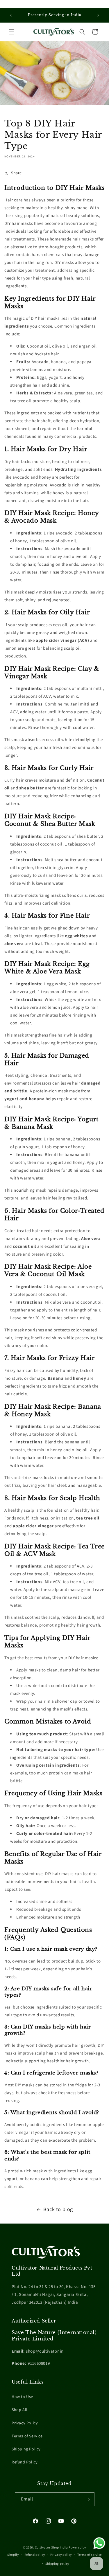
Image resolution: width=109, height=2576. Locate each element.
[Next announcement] (98, 15)
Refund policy (35, 2555)
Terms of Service (27, 2436)
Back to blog (58, 2210)
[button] (12, 32)
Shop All (20, 2410)
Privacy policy (61, 2555)
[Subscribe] (88, 2499)
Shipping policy (57, 2564)
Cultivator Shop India (51, 2547)
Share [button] (16, 173)
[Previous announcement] (11, 15)
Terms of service (90, 2555)
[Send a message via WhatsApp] (99, 2543)
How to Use (22, 2397)
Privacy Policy (25, 2423)
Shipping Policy (26, 2449)
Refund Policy (25, 2462)
